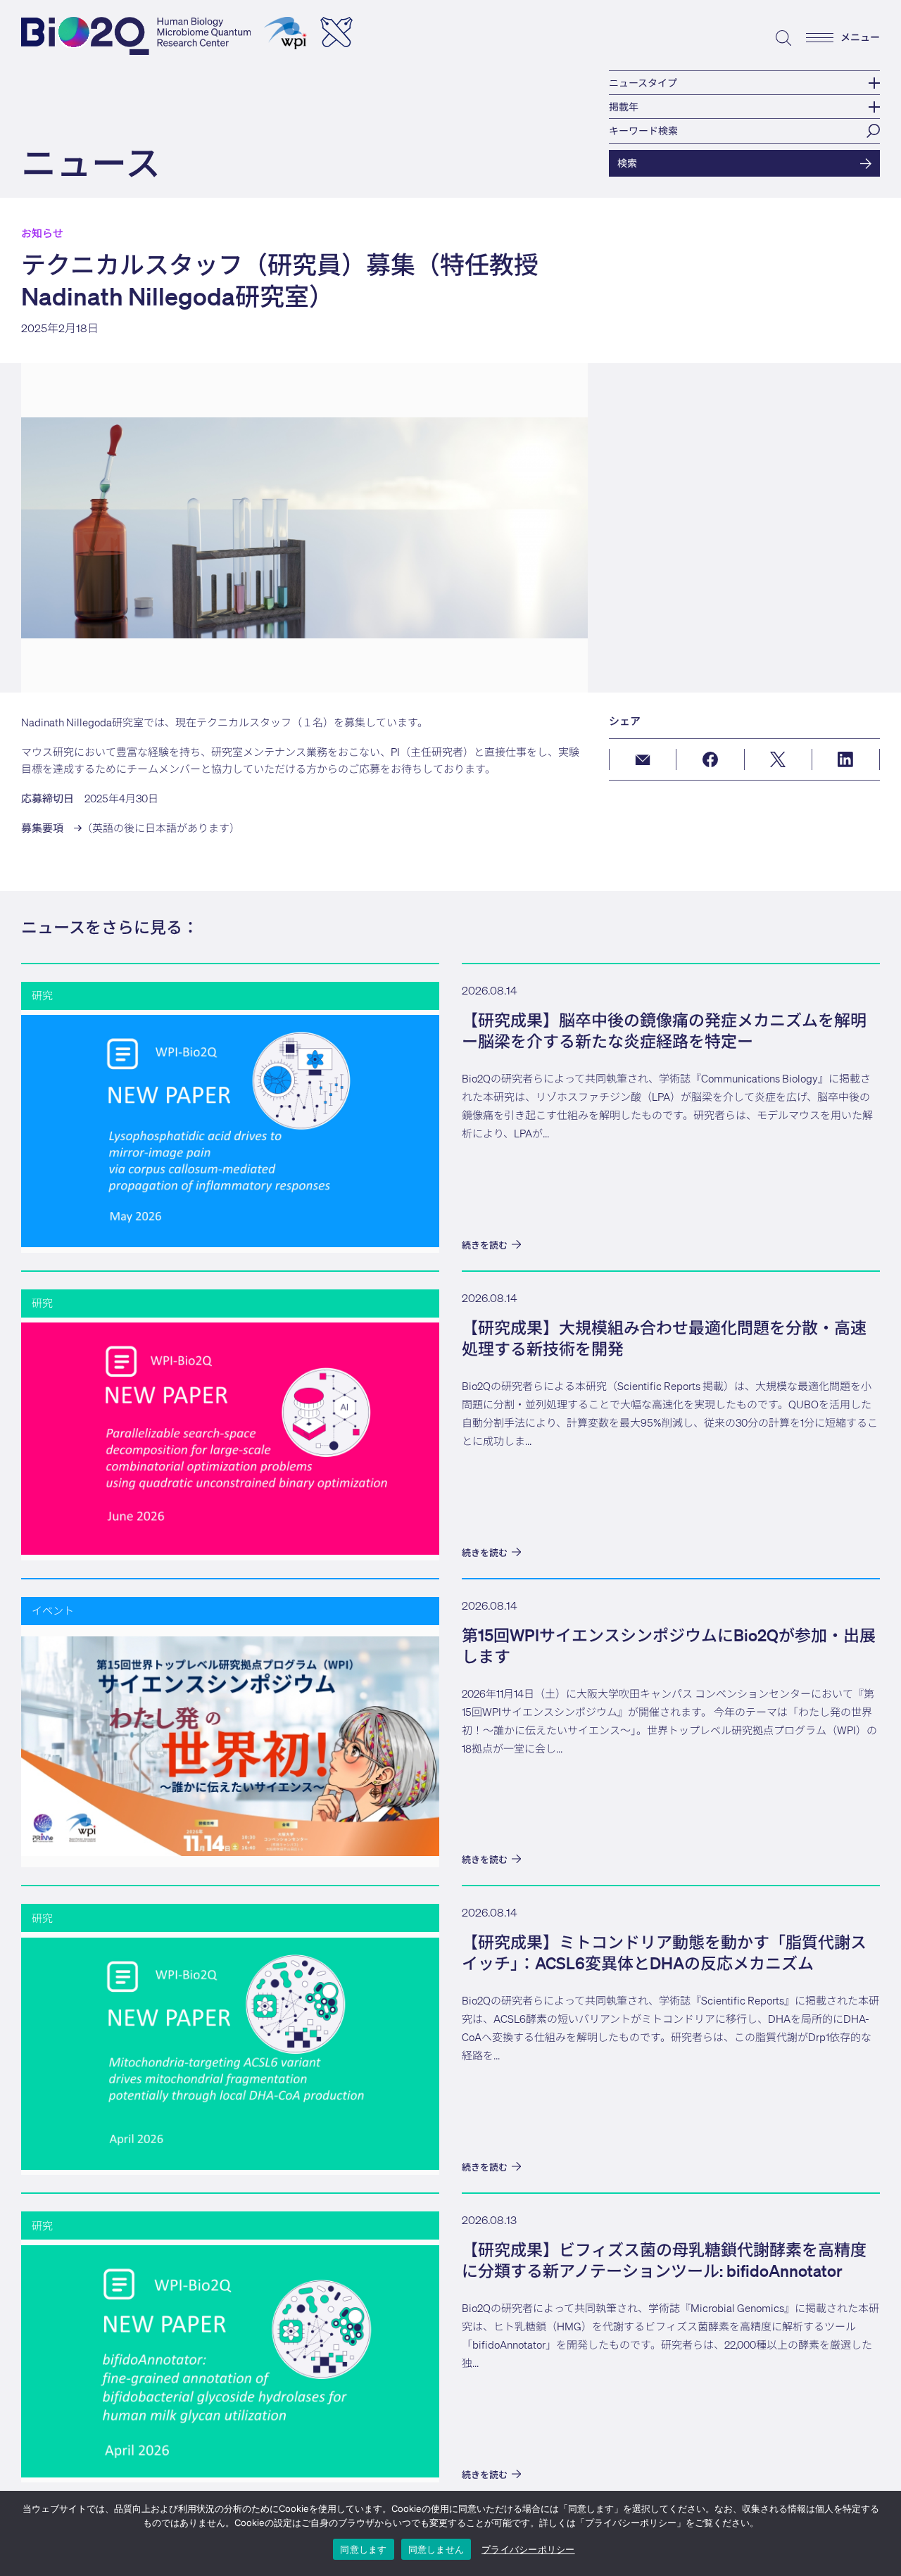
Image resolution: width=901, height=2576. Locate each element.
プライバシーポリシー (528, 2550)
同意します (363, 2549)
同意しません (436, 2549)
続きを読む (485, 1245)
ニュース (91, 162)
